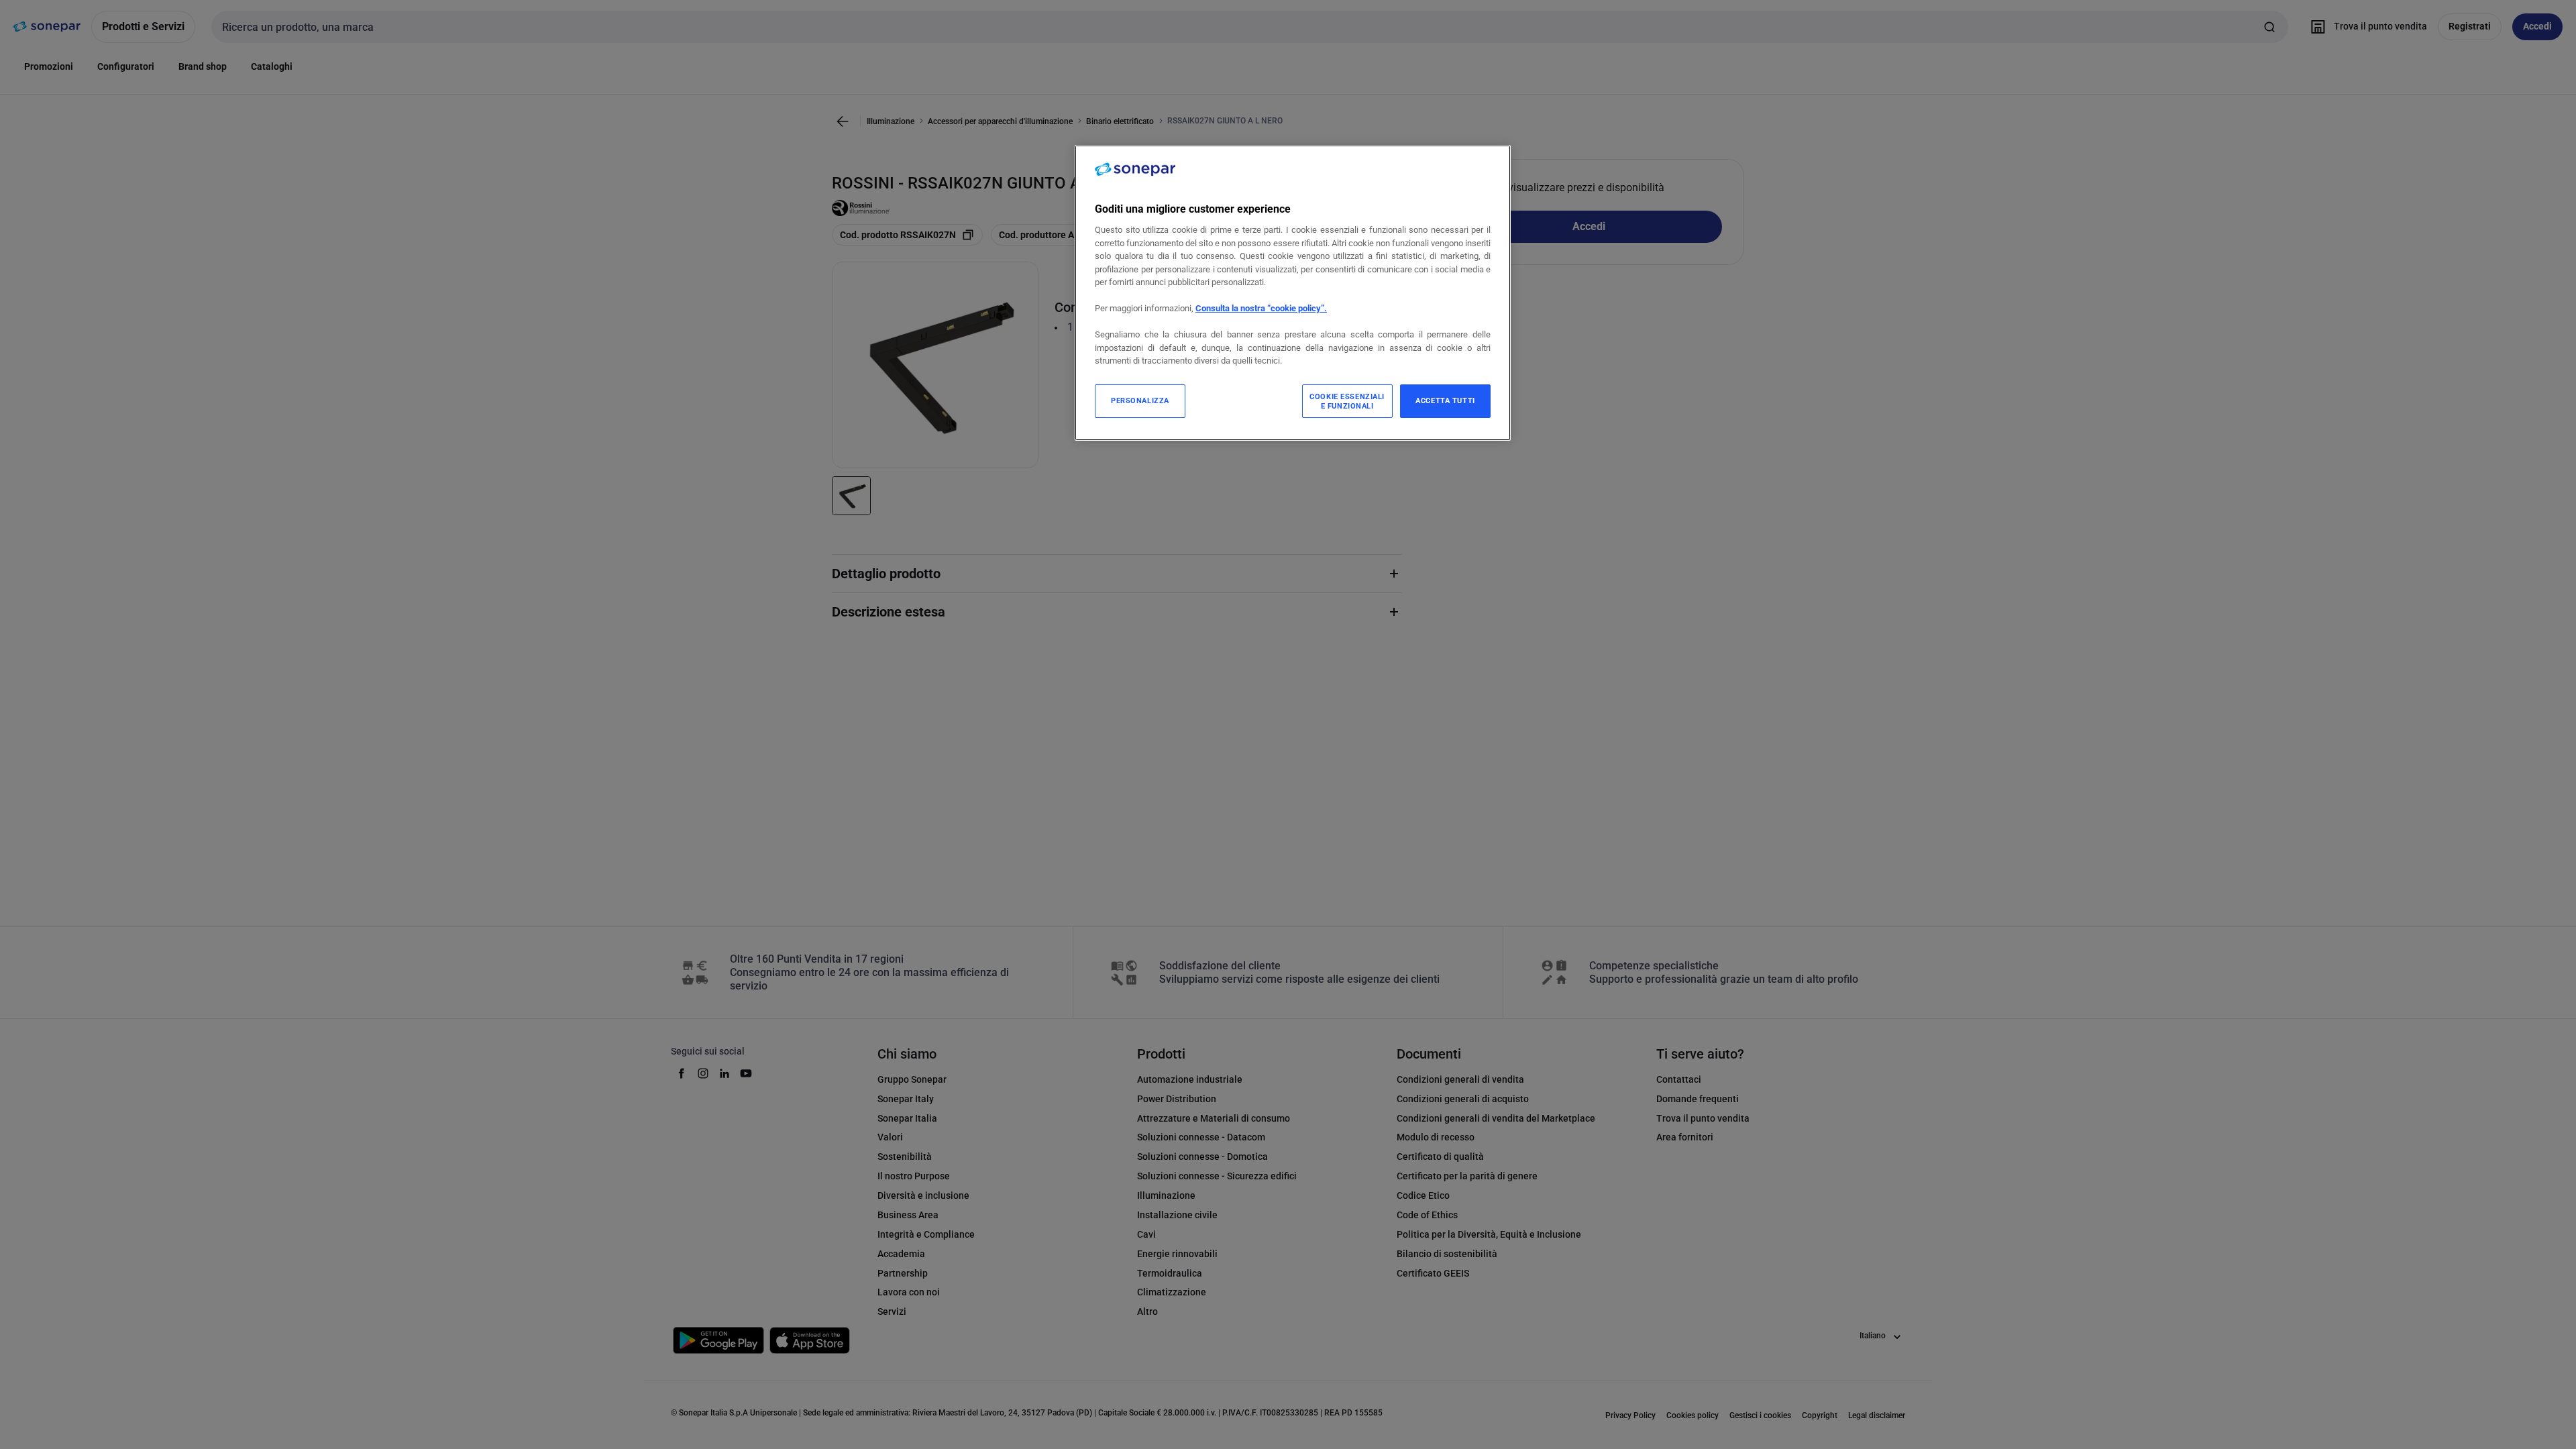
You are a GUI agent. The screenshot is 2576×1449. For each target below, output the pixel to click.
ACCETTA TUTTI (1445, 400)
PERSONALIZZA (1140, 400)
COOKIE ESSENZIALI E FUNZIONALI (1347, 401)
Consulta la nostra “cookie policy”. (1261, 308)
